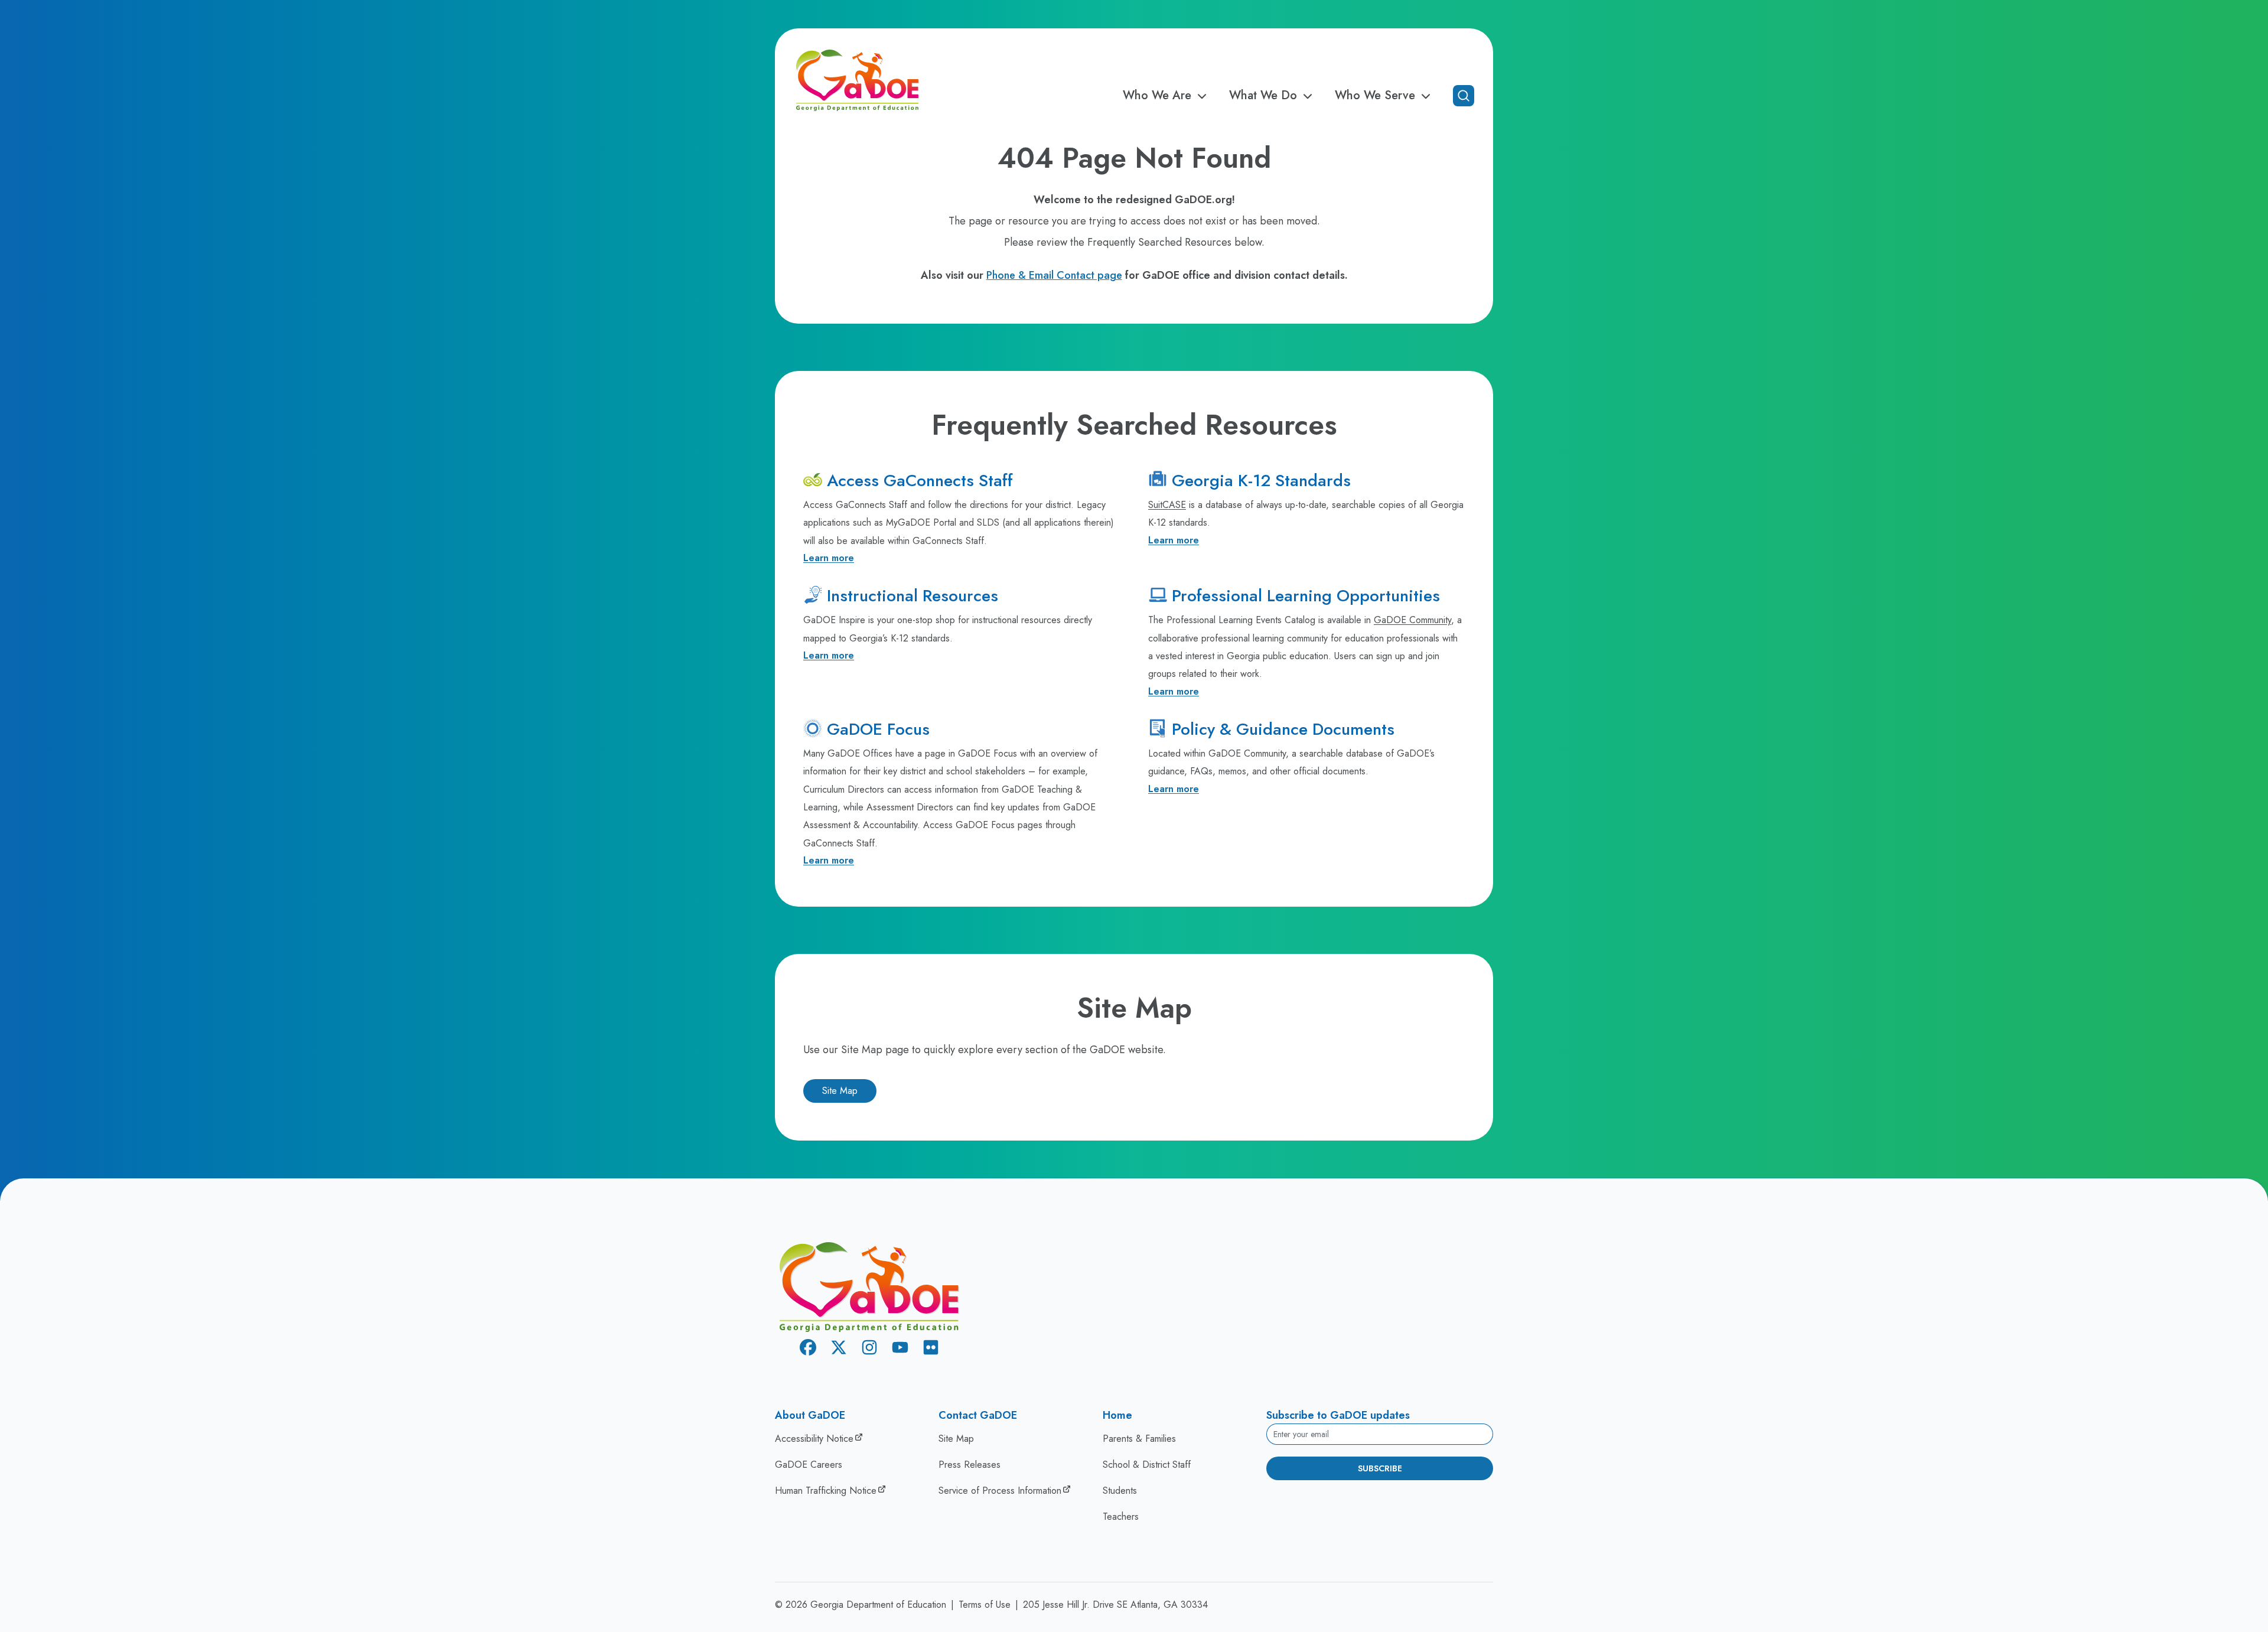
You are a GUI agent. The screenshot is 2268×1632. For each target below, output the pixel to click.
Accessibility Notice (814, 1439)
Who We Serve (1375, 96)
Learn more (829, 558)
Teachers (1121, 1517)
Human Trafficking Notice (826, 1491)
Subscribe (1380, 1468)
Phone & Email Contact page (1054, 275)
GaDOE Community (1412, 620)
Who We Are (1157, 96)
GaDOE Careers (809, 1465)
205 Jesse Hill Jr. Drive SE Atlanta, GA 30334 (1115, 1605)
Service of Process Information (1000, 1491)
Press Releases (970, 1465)
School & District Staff (1147, 1465)
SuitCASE (1167, 505)
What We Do (1263, 96)
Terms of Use (985, 1605)
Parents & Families (1139, 1439)
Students (1120, 1491)
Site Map (840, 1091)
